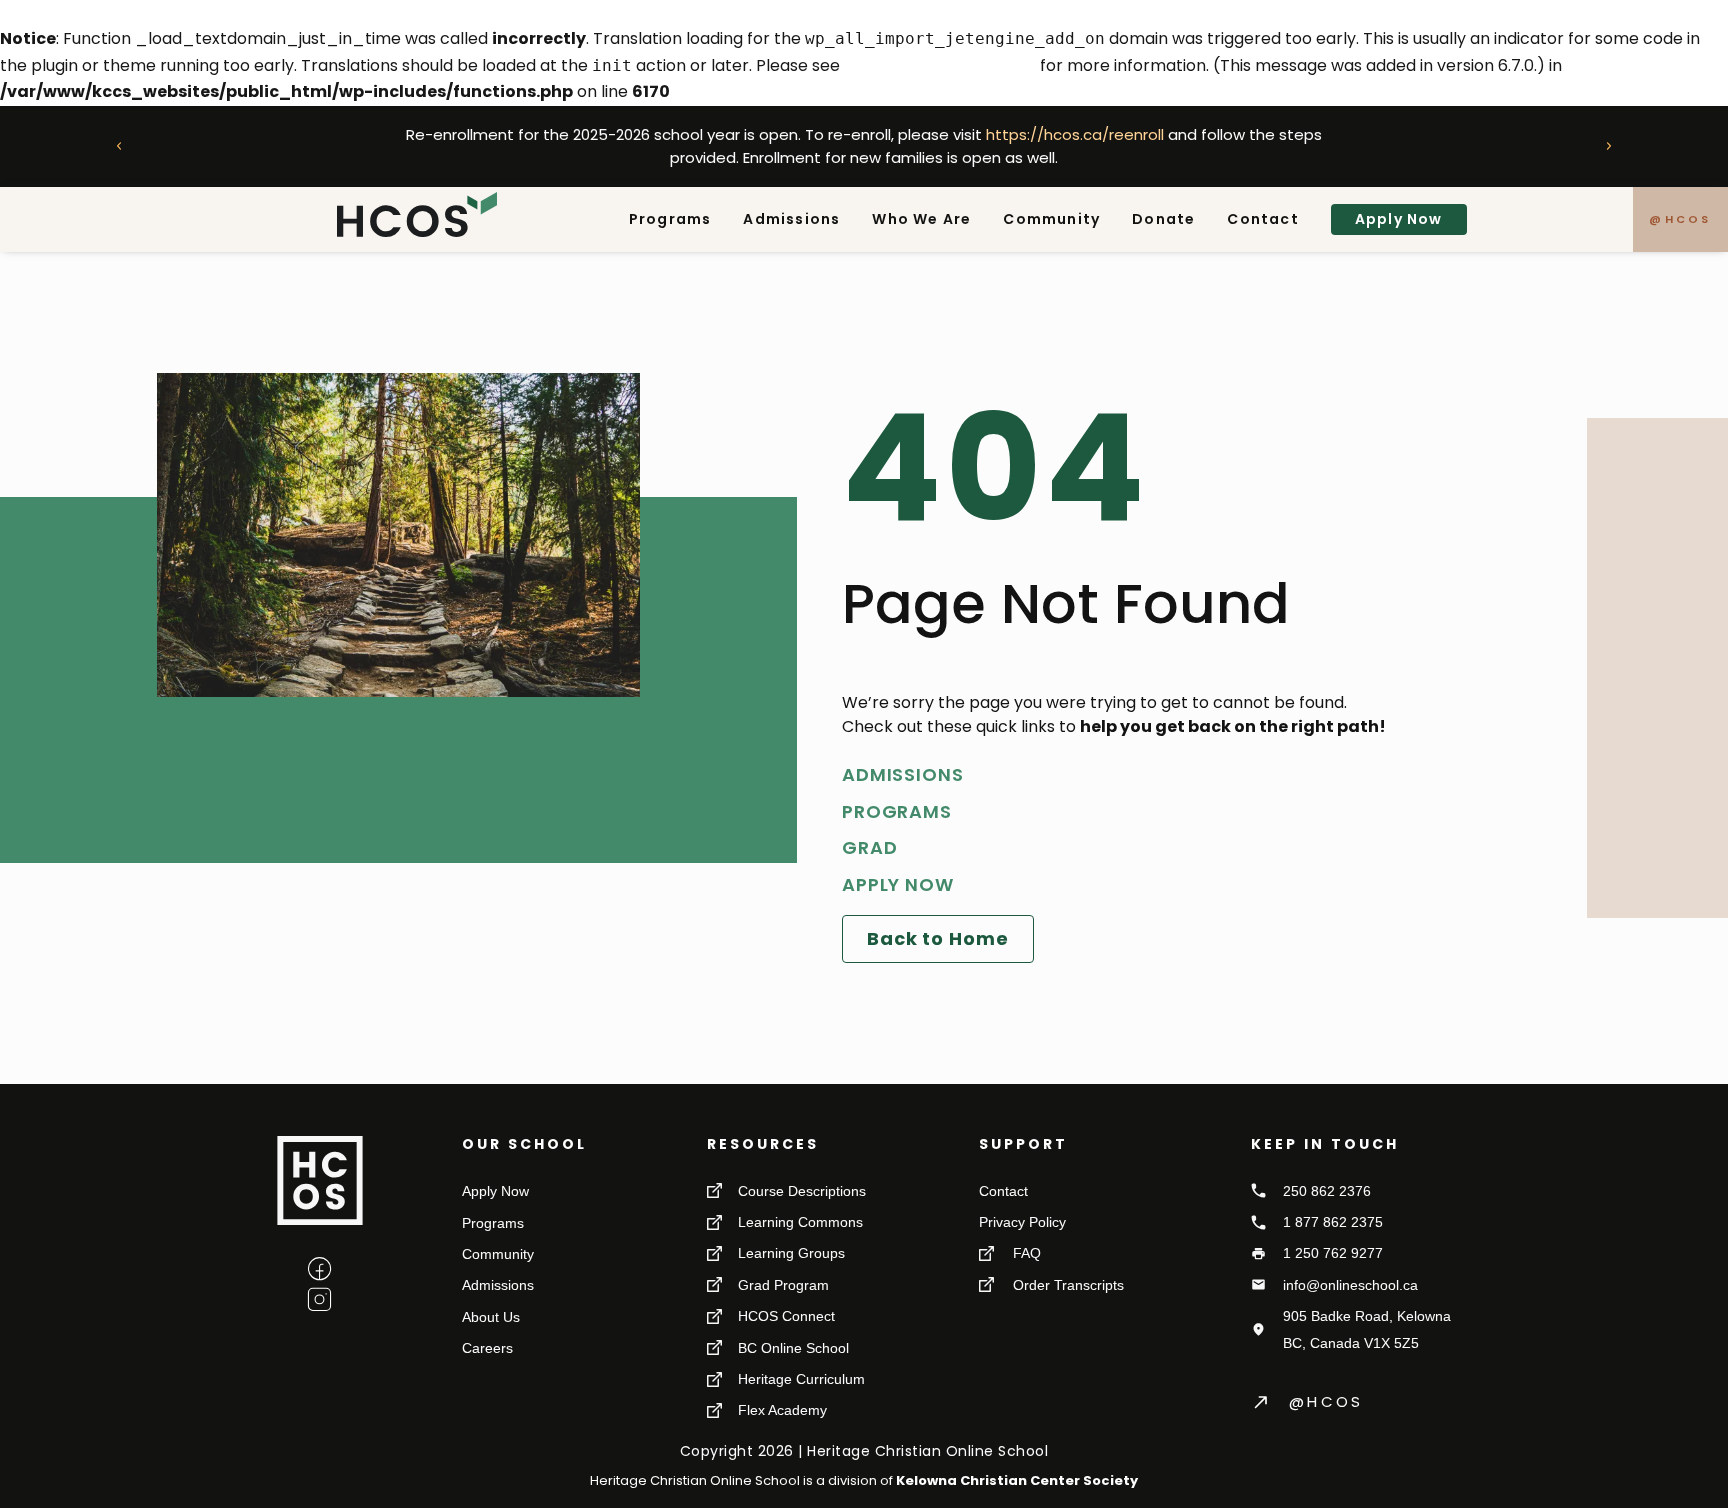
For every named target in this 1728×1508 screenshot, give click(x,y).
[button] (119, 146)
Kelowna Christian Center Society (1017, 1480)
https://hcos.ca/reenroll (1075, 134)
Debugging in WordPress (940, 65)
